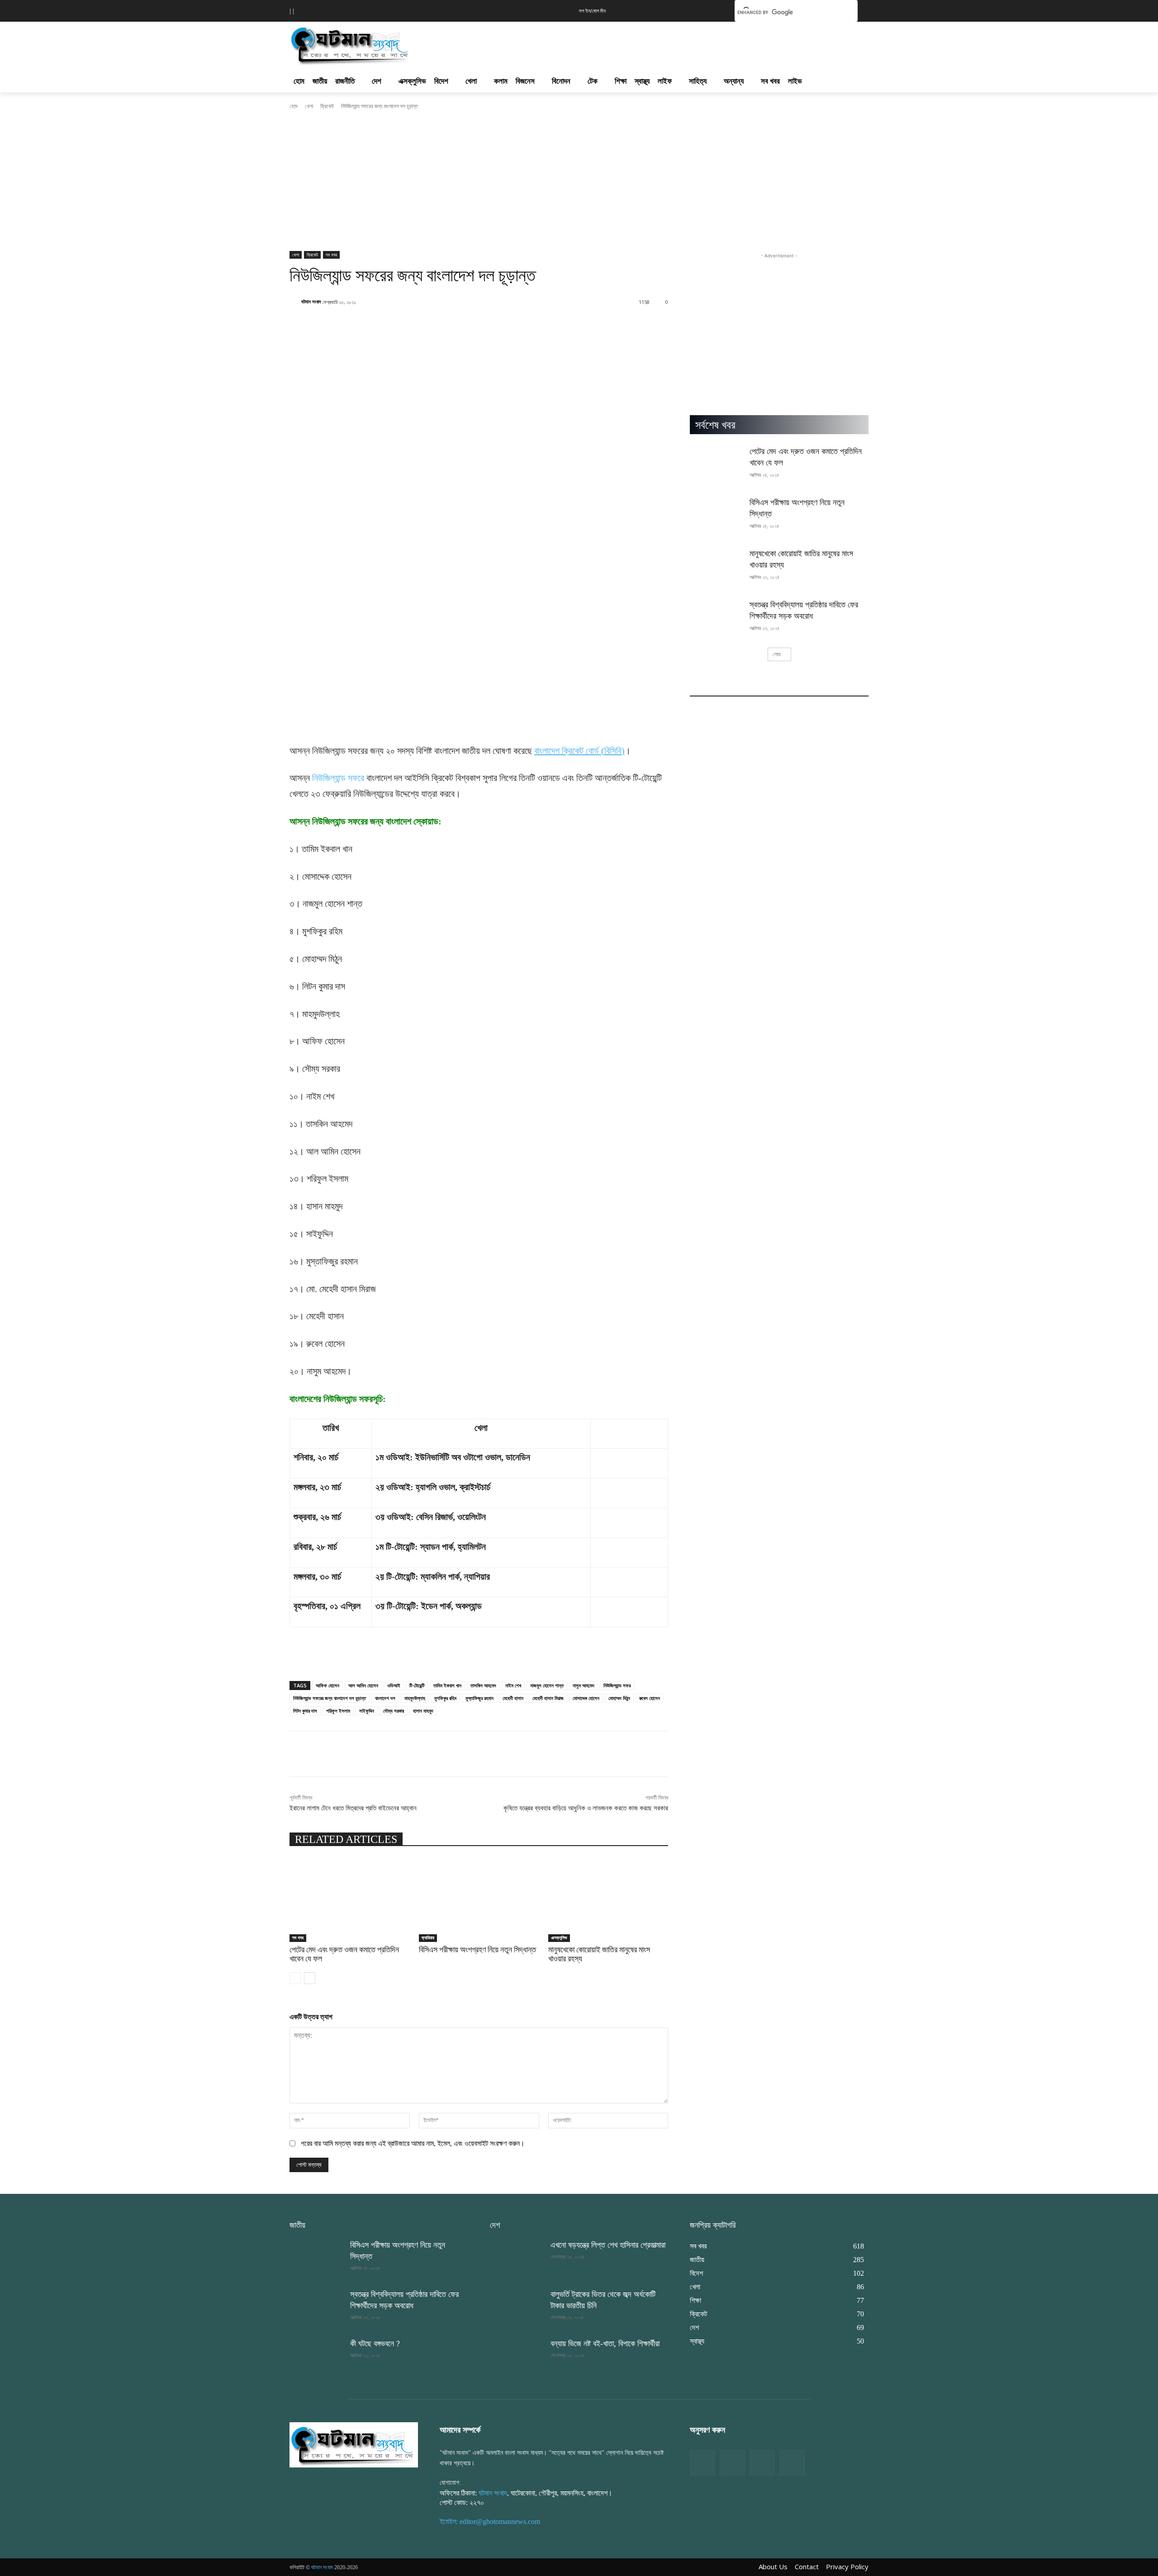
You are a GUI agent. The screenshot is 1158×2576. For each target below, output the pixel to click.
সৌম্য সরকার (394, 1711)
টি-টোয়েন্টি (417, 1685)
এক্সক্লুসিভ (559, 1938)
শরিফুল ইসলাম (338, 1711)
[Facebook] (702, 2463)
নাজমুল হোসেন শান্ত (547, 1685)
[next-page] (310, 1978)
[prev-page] (295, 1978)
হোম (294, 106)
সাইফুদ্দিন (367, 1711)
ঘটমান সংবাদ (311, 301)
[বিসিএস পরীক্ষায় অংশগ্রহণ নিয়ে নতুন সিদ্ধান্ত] (479, 1900)
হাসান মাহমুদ (423, 1711)
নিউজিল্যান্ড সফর (617, 1685)
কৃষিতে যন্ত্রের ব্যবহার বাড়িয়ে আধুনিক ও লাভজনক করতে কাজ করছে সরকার (586, 1808)
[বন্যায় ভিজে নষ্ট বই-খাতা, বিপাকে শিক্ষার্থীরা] (517, 2357)
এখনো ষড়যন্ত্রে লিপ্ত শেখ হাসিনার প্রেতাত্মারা (608, 2245)
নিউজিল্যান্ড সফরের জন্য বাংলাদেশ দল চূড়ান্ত (330, 1698)
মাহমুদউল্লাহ (415, 1698)
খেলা (309, 106)
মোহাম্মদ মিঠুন (619, 1698)
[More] (601, 325)
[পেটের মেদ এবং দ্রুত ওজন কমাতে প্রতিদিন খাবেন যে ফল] (350, 1900)
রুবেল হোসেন (650, 1698)
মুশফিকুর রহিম (445, 1698)
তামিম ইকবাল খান (447, 1685)
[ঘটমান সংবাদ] (376, 44)
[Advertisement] (628, 43)
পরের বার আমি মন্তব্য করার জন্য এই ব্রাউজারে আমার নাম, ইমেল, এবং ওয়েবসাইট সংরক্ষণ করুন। (413, 2143)
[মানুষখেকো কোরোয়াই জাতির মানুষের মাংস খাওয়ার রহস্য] (608, 1900)
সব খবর (331, 255)
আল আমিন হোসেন (363, 1685)
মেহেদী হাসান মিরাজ (548, 1698)
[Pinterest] (792, 2463)
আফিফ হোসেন (327, 1685)
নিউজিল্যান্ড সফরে (338, 778)
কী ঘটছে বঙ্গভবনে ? (375, 2344)
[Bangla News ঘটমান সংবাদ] (354, 2444)
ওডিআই (394, 1685)
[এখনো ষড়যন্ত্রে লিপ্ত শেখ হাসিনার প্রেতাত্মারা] (517, 2258)
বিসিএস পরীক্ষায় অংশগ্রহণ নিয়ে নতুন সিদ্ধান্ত (477, 1949)
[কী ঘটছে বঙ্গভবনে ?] (316, 2357)
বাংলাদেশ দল (385, 1698)
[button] (714, 10)
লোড (777, 654)
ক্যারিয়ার (428, 1938)
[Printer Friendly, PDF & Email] (304, 1663)
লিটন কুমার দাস (305, 1711)
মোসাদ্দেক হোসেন (586, 1698)
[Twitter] (732, 2463)
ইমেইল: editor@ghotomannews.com (490, 2522)
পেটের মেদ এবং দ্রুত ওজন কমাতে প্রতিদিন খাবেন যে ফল (344, 1954)
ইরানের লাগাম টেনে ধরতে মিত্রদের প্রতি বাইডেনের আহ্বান (353, 1808)
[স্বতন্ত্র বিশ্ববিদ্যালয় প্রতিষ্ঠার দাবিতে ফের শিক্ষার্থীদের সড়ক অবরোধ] (717, 618)
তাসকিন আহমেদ (483, 1685)
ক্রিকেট (327, 106)
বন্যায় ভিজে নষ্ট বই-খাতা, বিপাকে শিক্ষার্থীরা (605, 2344)
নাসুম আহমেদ (584, 1685)
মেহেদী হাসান (513, 1698)
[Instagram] (762, 2463)
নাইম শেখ (513, 1685)
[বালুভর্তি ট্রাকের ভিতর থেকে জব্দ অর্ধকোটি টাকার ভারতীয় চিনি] (517, 2308)
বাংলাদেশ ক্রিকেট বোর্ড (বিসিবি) (579, 751)
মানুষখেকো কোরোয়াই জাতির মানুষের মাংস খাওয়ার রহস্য (599, 1954)
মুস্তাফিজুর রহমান (479, 1698)
